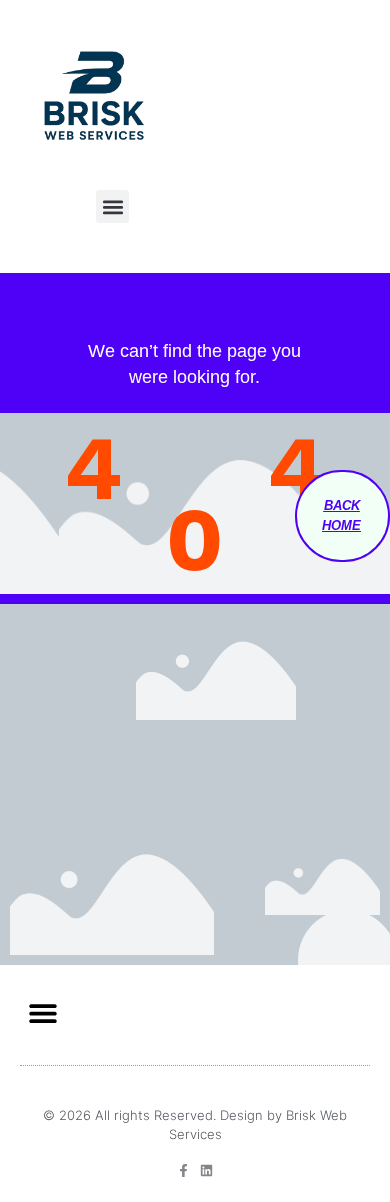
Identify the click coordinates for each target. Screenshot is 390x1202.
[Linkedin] (206, 1170)
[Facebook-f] (183, 1170)
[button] (112, 206)
